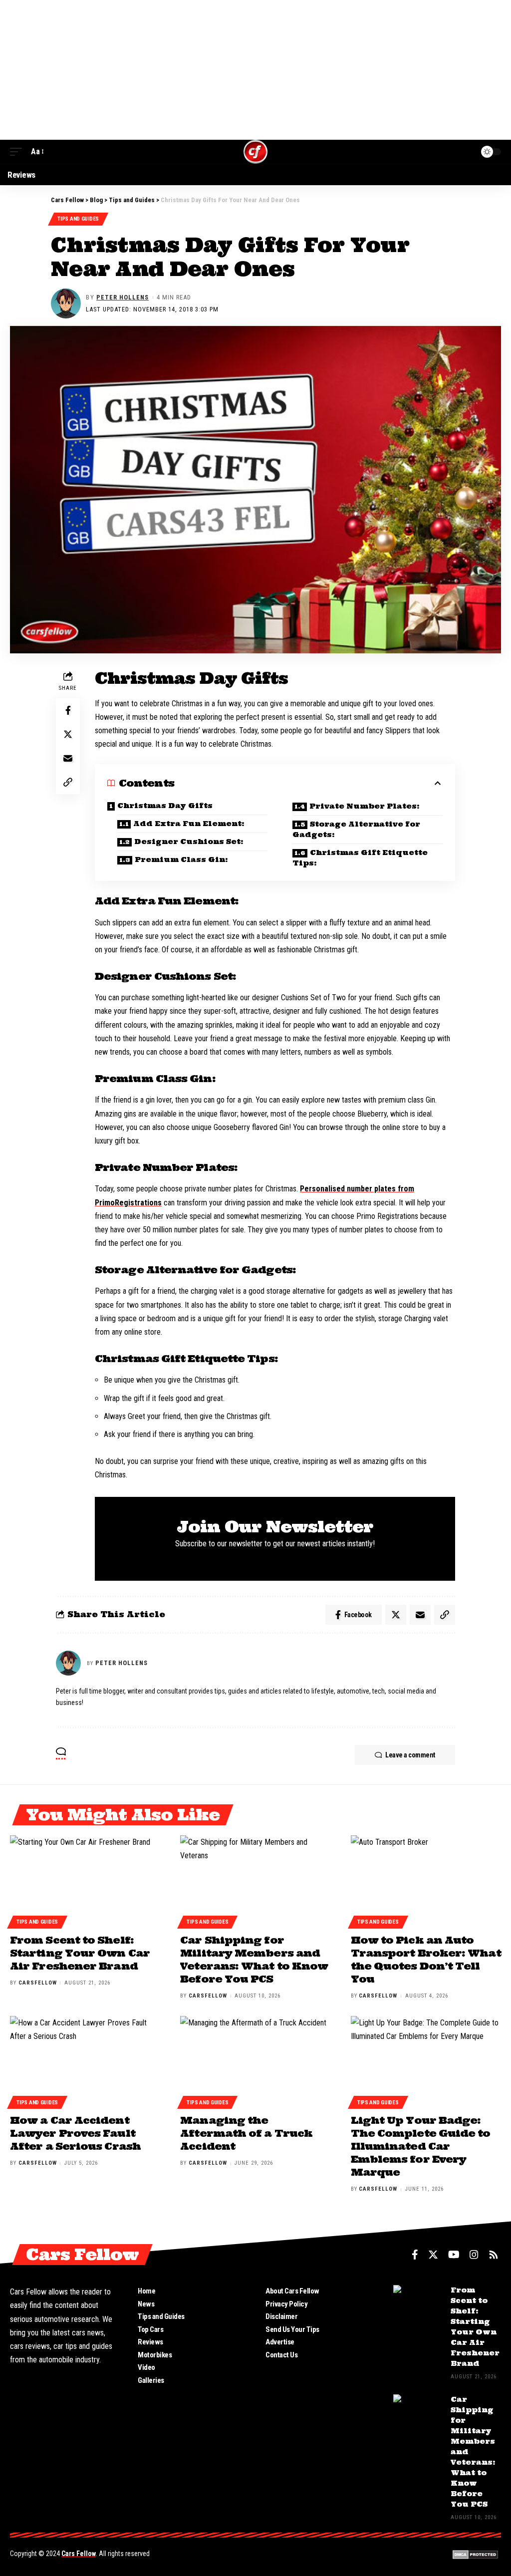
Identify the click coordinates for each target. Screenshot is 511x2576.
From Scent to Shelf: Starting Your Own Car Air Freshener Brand (80, 1953)
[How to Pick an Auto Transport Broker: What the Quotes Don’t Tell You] (426, 1880)
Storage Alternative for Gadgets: (356, 829)
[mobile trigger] (18, 151)
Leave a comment (410, 1755)
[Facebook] (415, 2255)
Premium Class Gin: (181, 859)
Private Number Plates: (365, 806)
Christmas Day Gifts (165, 806)
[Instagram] (474, 2255)
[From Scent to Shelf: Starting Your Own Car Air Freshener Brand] (85, 1880)
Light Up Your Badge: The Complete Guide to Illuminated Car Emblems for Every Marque (421, 2146)
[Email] (68, 758)
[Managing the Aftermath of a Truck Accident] (255, 2061)
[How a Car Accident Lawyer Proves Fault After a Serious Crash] (85, 2061)
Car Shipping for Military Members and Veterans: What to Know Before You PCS (254, 1959)
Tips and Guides (78, 219)
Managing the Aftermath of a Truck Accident (246, 2133)
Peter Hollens (123, 297)
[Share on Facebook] (68, 710)
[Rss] (494, 2255)
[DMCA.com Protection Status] (475, 2554)
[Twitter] (433, 2255)
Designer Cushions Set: (189, 842)
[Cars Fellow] (255, 152)
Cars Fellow (79, 2554)
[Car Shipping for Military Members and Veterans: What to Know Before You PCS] (255, 1880)
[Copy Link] (68, 782)
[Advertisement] (255, 70)
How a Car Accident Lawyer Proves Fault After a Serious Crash (75, 2133)
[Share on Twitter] (68, 734)
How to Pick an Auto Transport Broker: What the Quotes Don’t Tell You (426, 1959)
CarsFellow (38, 1983)
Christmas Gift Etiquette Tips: (360, 858)
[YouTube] (454, 2255)
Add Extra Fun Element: (189, 824)
